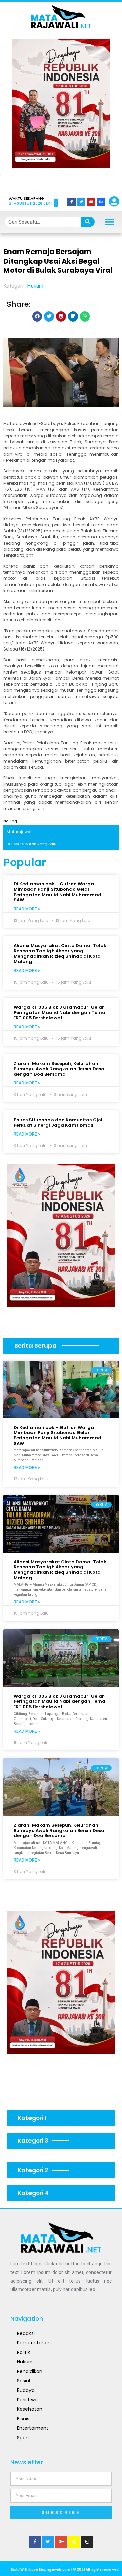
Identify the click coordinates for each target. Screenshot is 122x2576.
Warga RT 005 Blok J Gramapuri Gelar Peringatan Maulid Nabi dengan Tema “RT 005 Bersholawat (59, 1012)
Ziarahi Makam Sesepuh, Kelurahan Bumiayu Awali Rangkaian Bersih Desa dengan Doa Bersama (59, 1069)
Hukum (35, 286)
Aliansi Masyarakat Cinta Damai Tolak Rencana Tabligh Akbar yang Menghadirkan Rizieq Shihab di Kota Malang (60, 953)
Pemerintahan (34, 2343)
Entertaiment (33, 2428)
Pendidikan (30, 2371)
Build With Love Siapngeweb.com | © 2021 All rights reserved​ (65, 2569)
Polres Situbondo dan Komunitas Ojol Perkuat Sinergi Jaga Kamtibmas (58, 1122)
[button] (27, 112)
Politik (24, 2352)
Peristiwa (27, 2400)
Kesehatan (30, 2409)
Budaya (26, 2390)
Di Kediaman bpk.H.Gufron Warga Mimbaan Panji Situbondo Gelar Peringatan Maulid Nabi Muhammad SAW (57, 892)
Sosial (24, 2381)
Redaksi (26, 2333)
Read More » (27, 909)
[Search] (88, 222)
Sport (23, 2438)
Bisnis (23, 2419)
